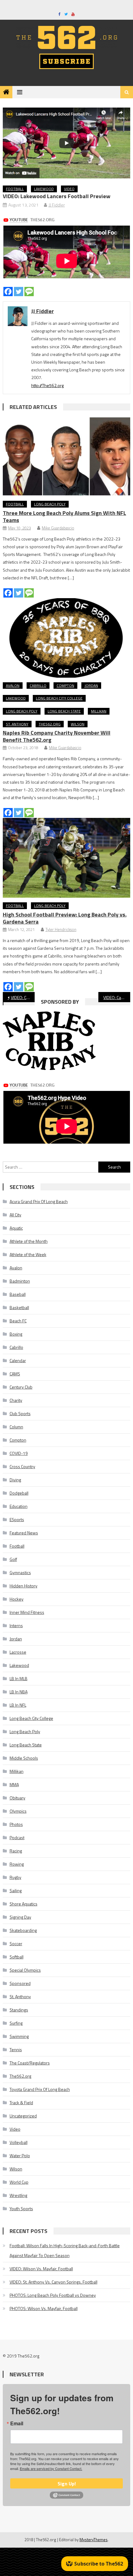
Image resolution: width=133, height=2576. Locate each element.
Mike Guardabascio (58, 528)
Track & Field (21, 2102)
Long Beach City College (59, 698)
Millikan (99, 711)
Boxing (16, 1334)
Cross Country (22, 1466)
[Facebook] (8, 292)
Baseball (18, 1294)
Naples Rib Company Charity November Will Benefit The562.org (57, 736)
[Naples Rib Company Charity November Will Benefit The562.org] (67, 638)
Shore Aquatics (24, 1904)
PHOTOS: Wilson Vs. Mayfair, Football (44, 2308)
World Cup (19, 2182)
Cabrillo (38, 686)
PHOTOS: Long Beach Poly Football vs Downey (53, 2295)
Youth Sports (21, 2209)
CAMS (15, 1374)
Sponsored (20, 1983)
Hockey (17, 1599)
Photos (16, 1824)
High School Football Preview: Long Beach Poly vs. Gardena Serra (65, 918)
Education (19, 1506)
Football (15, 189)
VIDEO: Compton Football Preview (23, 997)
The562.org (50, 724)
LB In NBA (19, 1692)
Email (17, 2423)
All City (15, 1215)
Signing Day (20, 1917)
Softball (17, 1957)
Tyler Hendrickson (61, 929)
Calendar (18, 1360)
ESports (17, 1519)
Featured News (24, 1533)
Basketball (19, 1307)
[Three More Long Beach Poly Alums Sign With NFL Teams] (67, 456)
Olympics (18, 1811)
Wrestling (18, 2195)
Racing (16, 1851)
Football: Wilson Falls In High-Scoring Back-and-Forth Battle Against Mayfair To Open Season (65, 2250)
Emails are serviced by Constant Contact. (51, 2468)
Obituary (17, 1798)
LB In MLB (19, 1678)
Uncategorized (23, 2116)
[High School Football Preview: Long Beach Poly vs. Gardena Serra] (67, 858)
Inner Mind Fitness (27, 1612)
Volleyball (19, 2142)
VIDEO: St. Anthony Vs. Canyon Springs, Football (54, 2282)
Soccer (16, 1943)
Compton (65, 686)
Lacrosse (18, 1652)
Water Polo (20, 2156)
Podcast (17, 1837)
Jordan (91, 686)
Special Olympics (25, 1970)
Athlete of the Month (29, 1241)
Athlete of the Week (28, 1254)
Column (16, 1427)
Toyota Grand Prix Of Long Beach (40, 2089)
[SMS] (29, 292)
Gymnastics (20, 1572)
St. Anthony (17, 724)
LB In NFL (18, 1705)
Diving (15, 1480)
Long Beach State (64, 711)
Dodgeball (19, 1493)
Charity (16, 1400)
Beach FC (18, 1321)
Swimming (19, 2036)
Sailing (16, 1890)
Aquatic (16, 1228)
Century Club (21, 1387)
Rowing (17, 1864)
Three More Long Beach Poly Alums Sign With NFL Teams (64, 516)
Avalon (13, 686)
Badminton (20, 1281)
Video (69, 189)
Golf (13, 1559)
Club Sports (20, 1413)
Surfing (16, 2023)
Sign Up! (67, 2484)
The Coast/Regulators (30, 2063)
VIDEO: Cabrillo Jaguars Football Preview (117, 997)
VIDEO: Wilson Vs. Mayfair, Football (41, 2269)
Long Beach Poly (50, 504)
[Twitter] (19, 292)
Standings (19, 2010)
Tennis (16, 2049)
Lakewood (44, 189)
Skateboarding (23, 1930)
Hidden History (24, 1586)
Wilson (78, 724)
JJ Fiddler (57, 205)
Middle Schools (24, 1758)
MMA (14, 1784)
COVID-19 (19, 1453)
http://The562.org (47, 385)
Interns (16, 1625)
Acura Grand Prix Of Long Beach (39, 1201)
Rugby (15, 1877)
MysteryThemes (94, 2540)
